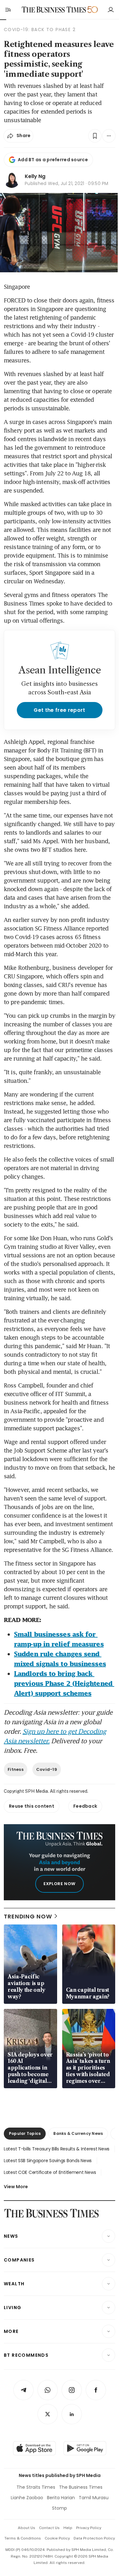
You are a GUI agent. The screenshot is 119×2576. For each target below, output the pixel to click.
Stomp (60, 2508)
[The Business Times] (54, 10)
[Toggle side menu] (8, 10)
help (68, 2528)
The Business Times (81, 2487)
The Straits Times (36, 2487)
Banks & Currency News (78, 2133)
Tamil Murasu (94, 2498)
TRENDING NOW (28, 1916)
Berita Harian (61, 2498)
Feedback (85, 1806)
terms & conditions (23, 2538)
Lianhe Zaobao (27, 2498)
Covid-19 (47, 1769)
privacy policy (89, 2528)
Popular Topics (25, 2133)
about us (26, 2528)
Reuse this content (32, 1806)
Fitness (16, 1769)
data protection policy (94, 2538)
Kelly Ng (35, 176)
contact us (49, 2528)
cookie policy (57, 2538)
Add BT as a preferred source (53, 160)
